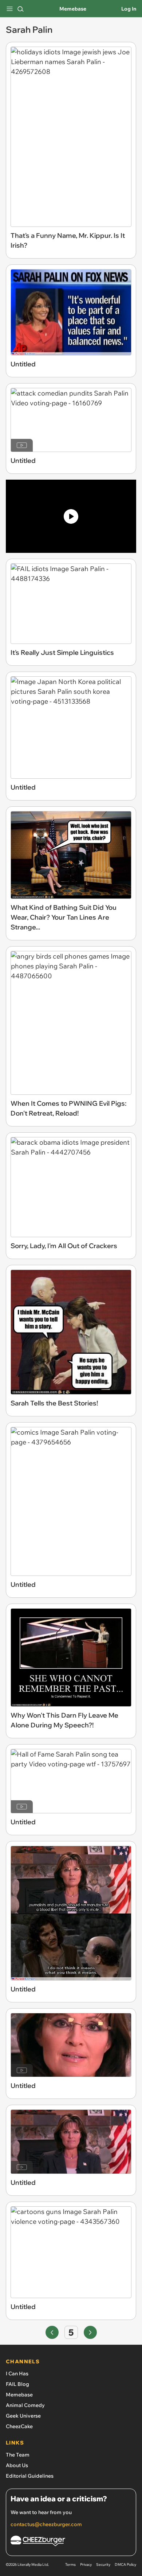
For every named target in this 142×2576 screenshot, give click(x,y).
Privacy (86, 2565)
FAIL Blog (17, 2384)
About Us (17, 2465)
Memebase (73, 9)
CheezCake (19, 2426)
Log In (129, 9)
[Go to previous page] (52, 2332)
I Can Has (17, 2374)
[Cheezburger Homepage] (71, 2542)
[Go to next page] (90, 2332)
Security (103, 2565)
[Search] (20, 9)
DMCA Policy (125, 2565)
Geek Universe (23, 2416)
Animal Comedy (25, 2405)
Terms (70, 2565)
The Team (18, 2455)
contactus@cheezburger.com (46, 2524)
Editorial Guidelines (30, 2476)
